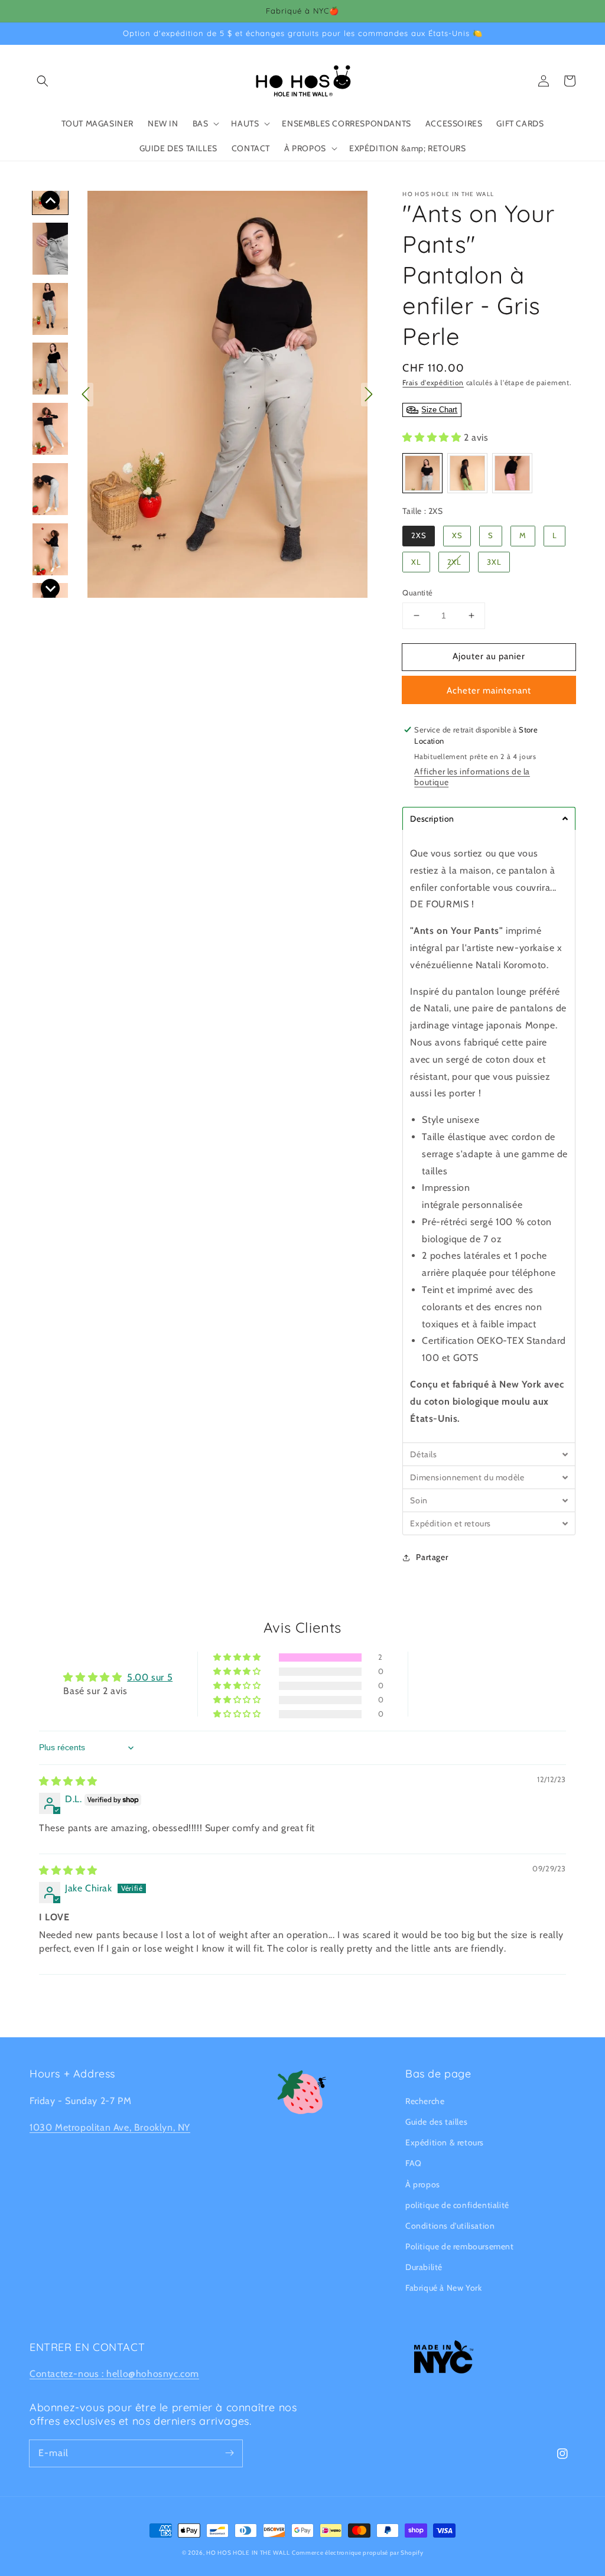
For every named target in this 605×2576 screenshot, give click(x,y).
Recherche (425, 2101)
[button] (43, 81)
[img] (68, 1781)
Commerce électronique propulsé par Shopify (357, 2553)
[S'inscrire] (229, 2453)
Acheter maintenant (489, 691)
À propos (423, 2184)
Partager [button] (432, 1557)
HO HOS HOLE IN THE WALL (248, 2553)
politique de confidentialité (457, 2205)
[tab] (489, 818)
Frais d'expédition (433, 382)
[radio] (422, 473)
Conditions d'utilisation (450, 2226)
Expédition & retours (445, 2142)
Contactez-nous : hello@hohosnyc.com (114, 2374)
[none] (50, 200)
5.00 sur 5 (150, 1677)
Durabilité (424, 2267)
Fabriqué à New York (443, 2288)
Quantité (417, 592)
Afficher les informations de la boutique (472, 777)
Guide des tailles (436, 2122)
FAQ (414, 2163)
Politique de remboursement (460, 2246)
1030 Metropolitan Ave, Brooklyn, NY (110, 2127)
